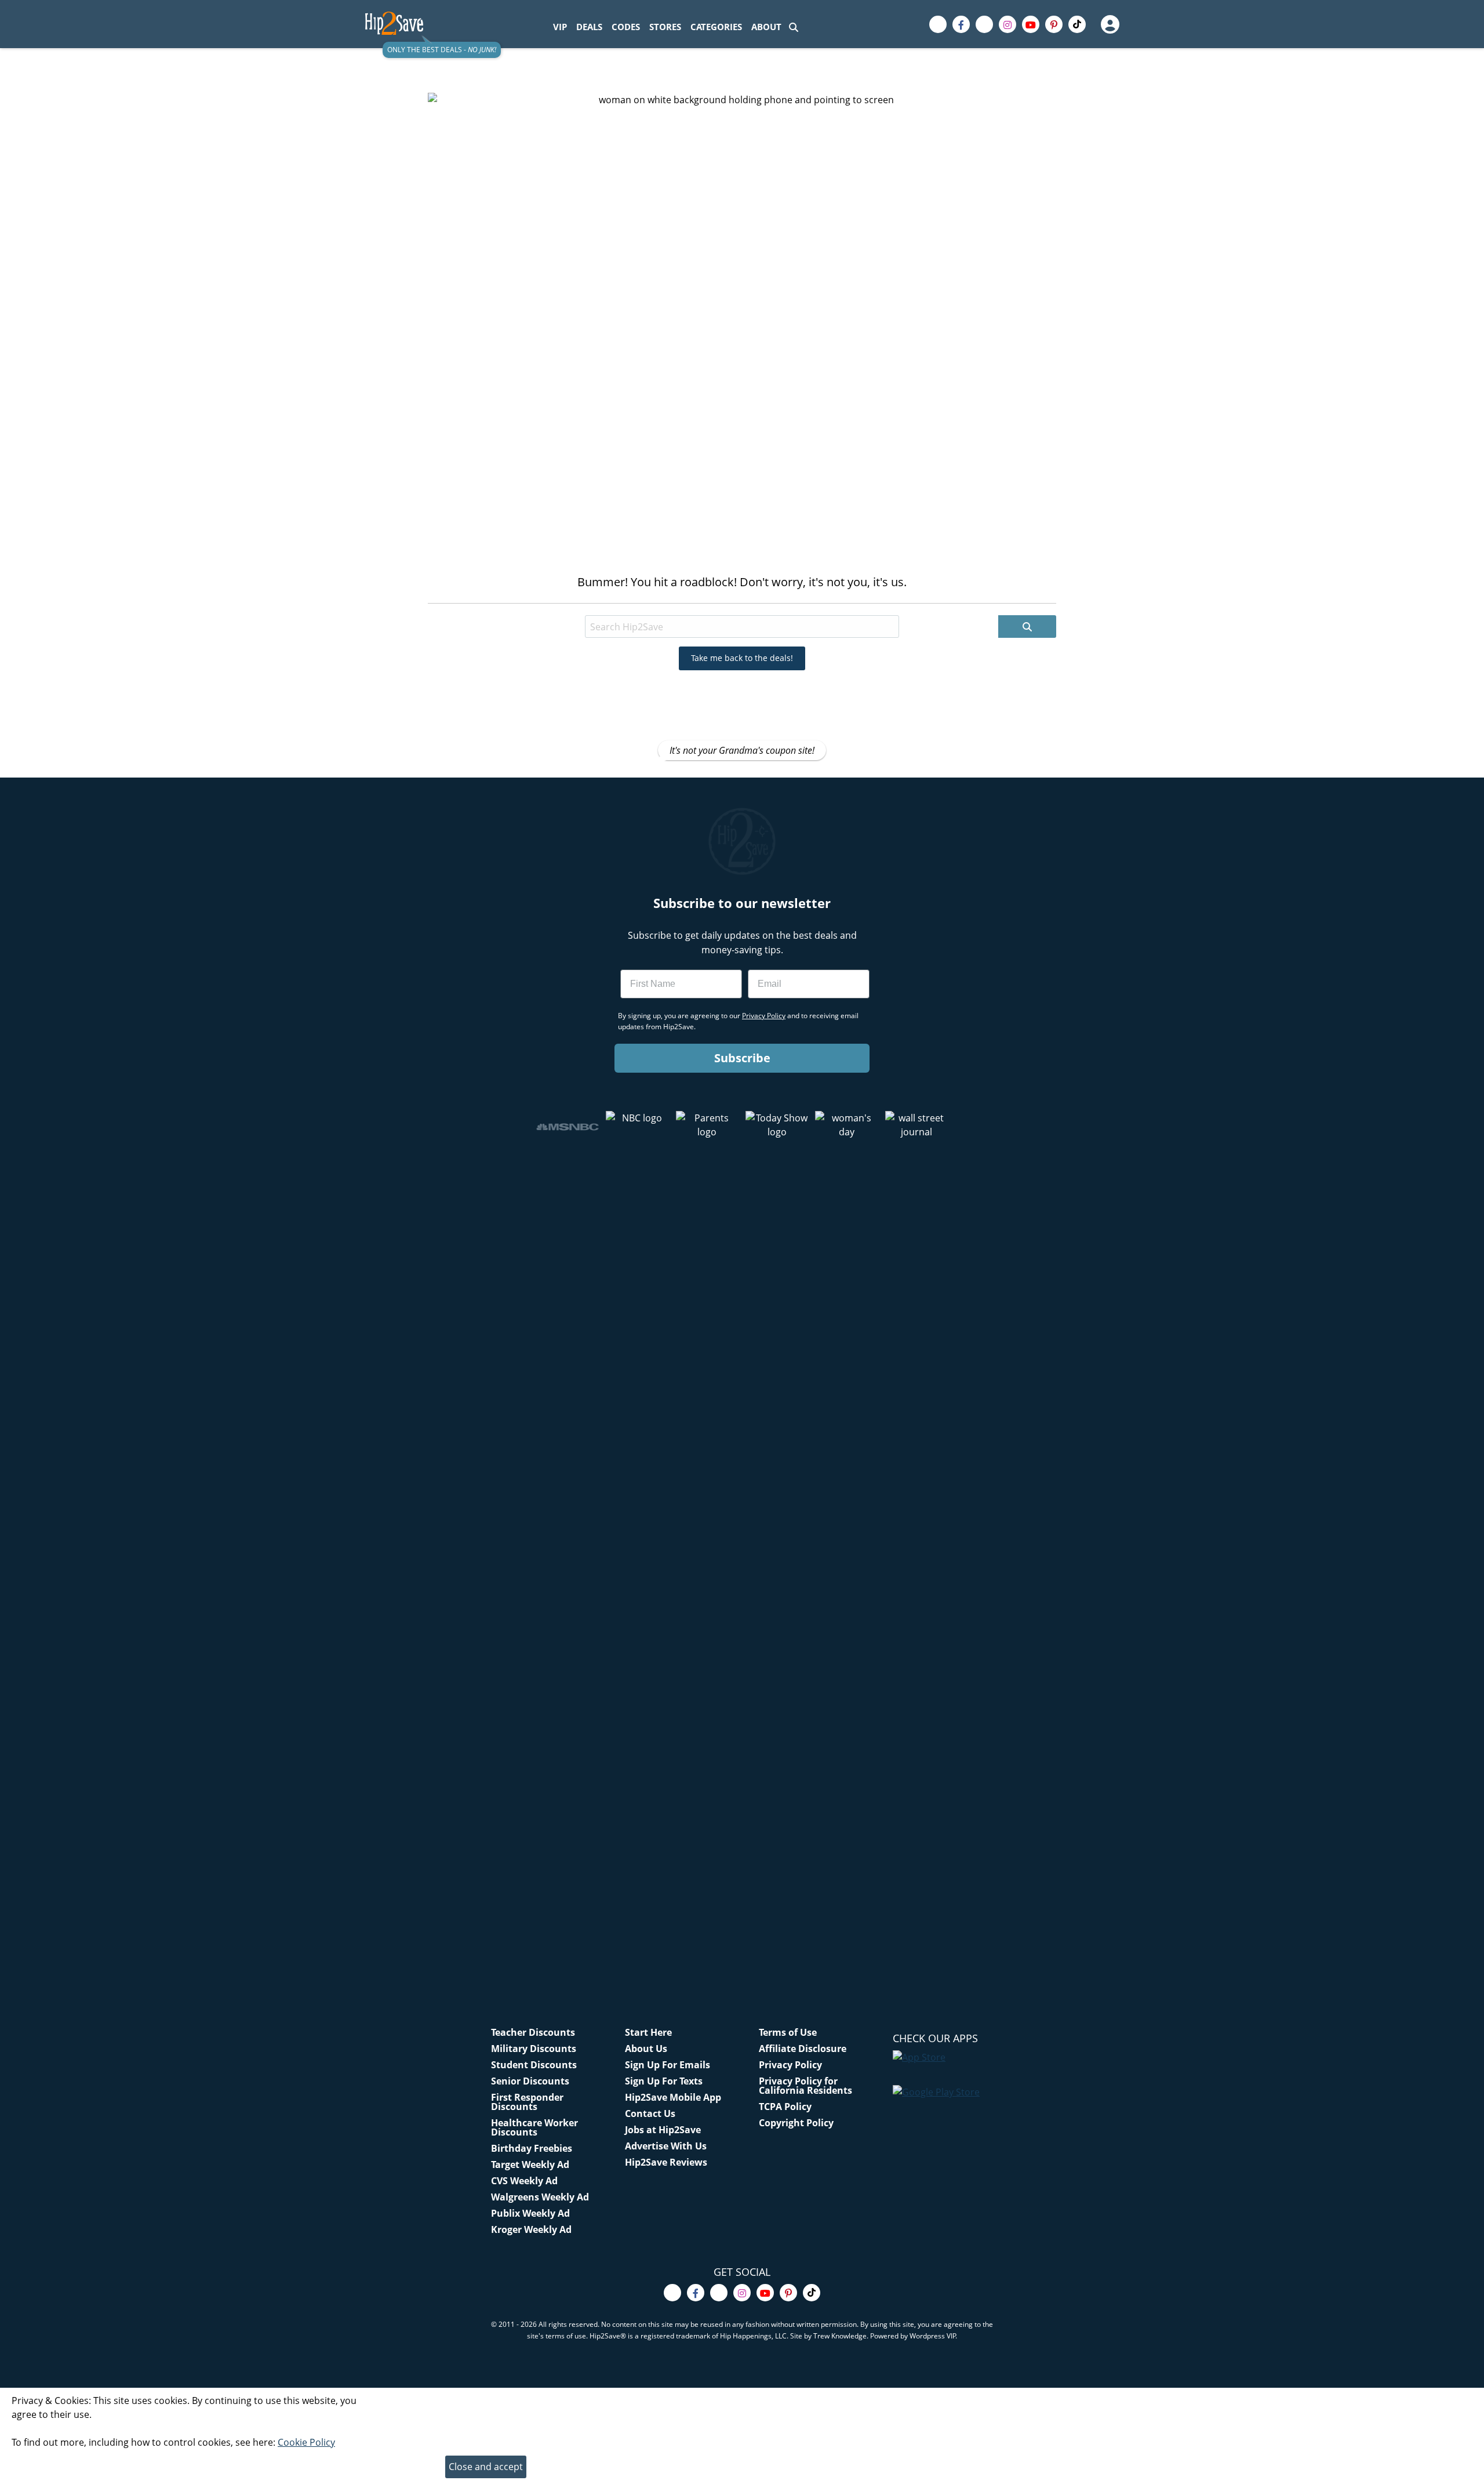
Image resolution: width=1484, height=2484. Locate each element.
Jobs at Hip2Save (663, 2130)
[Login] (1110, 24)
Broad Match (631, 605)
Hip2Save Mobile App (673, 2097)
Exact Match (700, 605)
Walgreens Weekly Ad (540, 2197)
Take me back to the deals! (742, 658)
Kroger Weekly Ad (531, 2229)
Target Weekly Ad (530, 2165)
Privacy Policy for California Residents (805, 2086)
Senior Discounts (530, 2081)
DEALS (589, 27)
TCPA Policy (785, 2107)
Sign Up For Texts (664, 2081)
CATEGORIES (716, 27)
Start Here (648, 2032)
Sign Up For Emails (668, 2065)
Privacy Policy (790, 2065)
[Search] (794, 27)
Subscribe (742, 1058)
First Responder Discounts (527, 2102)
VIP (560, 27)
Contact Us (650, 2113)
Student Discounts (534, 2065)
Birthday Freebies (532, 2148)
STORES (665, 27)
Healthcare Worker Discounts (534, 2127)
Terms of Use (788, 2032)
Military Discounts (534, 2049)
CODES (626, 27)
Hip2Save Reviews (666, 2162)
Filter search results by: (543, 605)
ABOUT (766, 27)
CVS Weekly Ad (524, 2181)
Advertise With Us (666, 2146)
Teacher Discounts (533, 2032)
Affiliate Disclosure (803, 2049)
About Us (646, 2049)
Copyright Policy (796, 2123)
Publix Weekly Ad (530, 2213)
